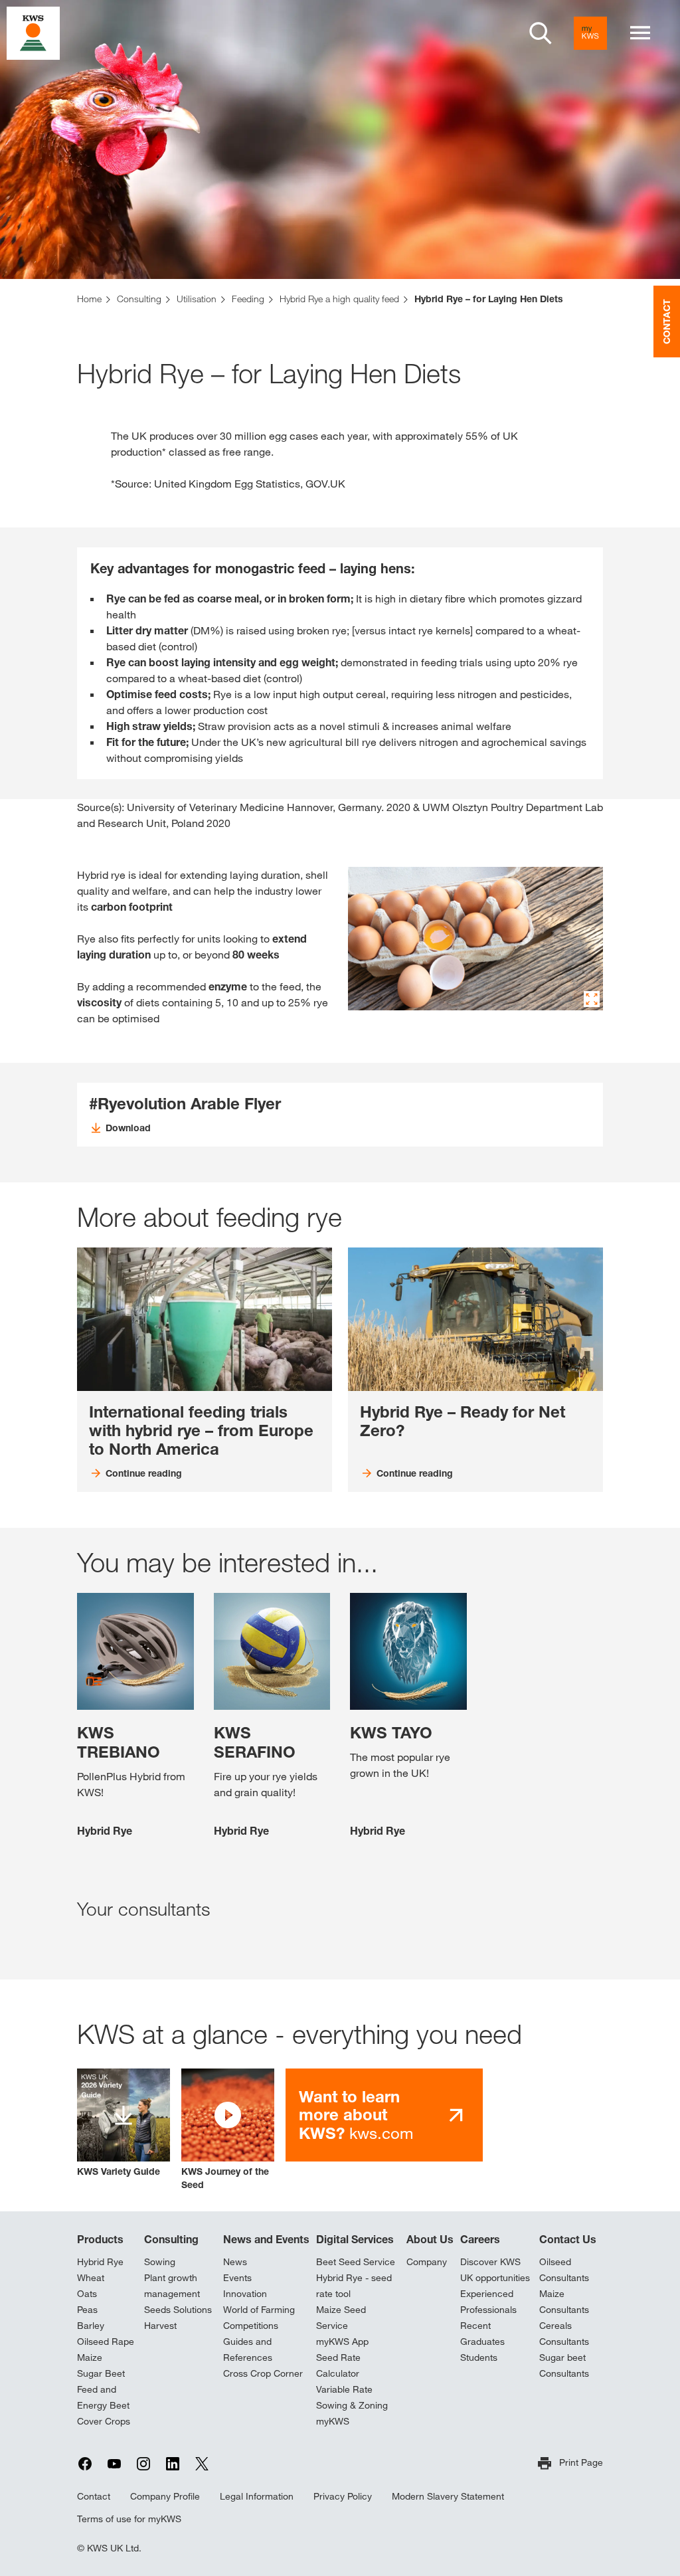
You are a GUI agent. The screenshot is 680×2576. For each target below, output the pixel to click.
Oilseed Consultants (564, 2270)
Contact (94, 2496)
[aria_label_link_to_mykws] (590, 33)
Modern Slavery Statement (448, 2496)
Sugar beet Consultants (564, 2365)
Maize (90, 2357)
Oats (87, 2294)
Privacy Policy (343, 2496)
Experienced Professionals (488, 2302)
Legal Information (257, 2496)
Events (237, 2278)
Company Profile (165, 2496)
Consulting (171, 2239)
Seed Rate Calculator (338, 2365)
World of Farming (259, 2310)
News (235, 2262)
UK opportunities (495, 2278)
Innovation (245, 2294)
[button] (228, 2130)
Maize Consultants (564, 2302)
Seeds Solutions (178, 2310)
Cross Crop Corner (263, 2373)
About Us (430, 2239)
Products (100, 2239)
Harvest (160, 2326)
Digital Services (355, 2239)
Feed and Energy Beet (103, 2397)
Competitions (251, 2326)
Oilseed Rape (106, 2342)
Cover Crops (104, 2421)
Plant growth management (172, 2286)
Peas (87, 2310)
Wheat (91, 2278)
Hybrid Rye (100, 2262)
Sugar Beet (101, 2373)
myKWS (333, 2421)
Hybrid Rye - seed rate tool (354, 2286)
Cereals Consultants (564, 2334)
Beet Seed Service (356, 2262)
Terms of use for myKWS (129, 2519)
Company (427, 2262)
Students (479, 2357)
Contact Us (568, 2239)
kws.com (356, 2115)
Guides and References (248, 2349)
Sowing (160, 2262)
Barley (91, 2326)
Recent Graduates (482, 2334)
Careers (480, 2239)
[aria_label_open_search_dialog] (541, 33)
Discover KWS (490, 2262)
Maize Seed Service (341, 2318)
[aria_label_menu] (640, 33)
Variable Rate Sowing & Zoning (352, 2397)
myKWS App (342, 2342)
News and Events (266, 2239)
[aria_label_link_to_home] (33, 32)
